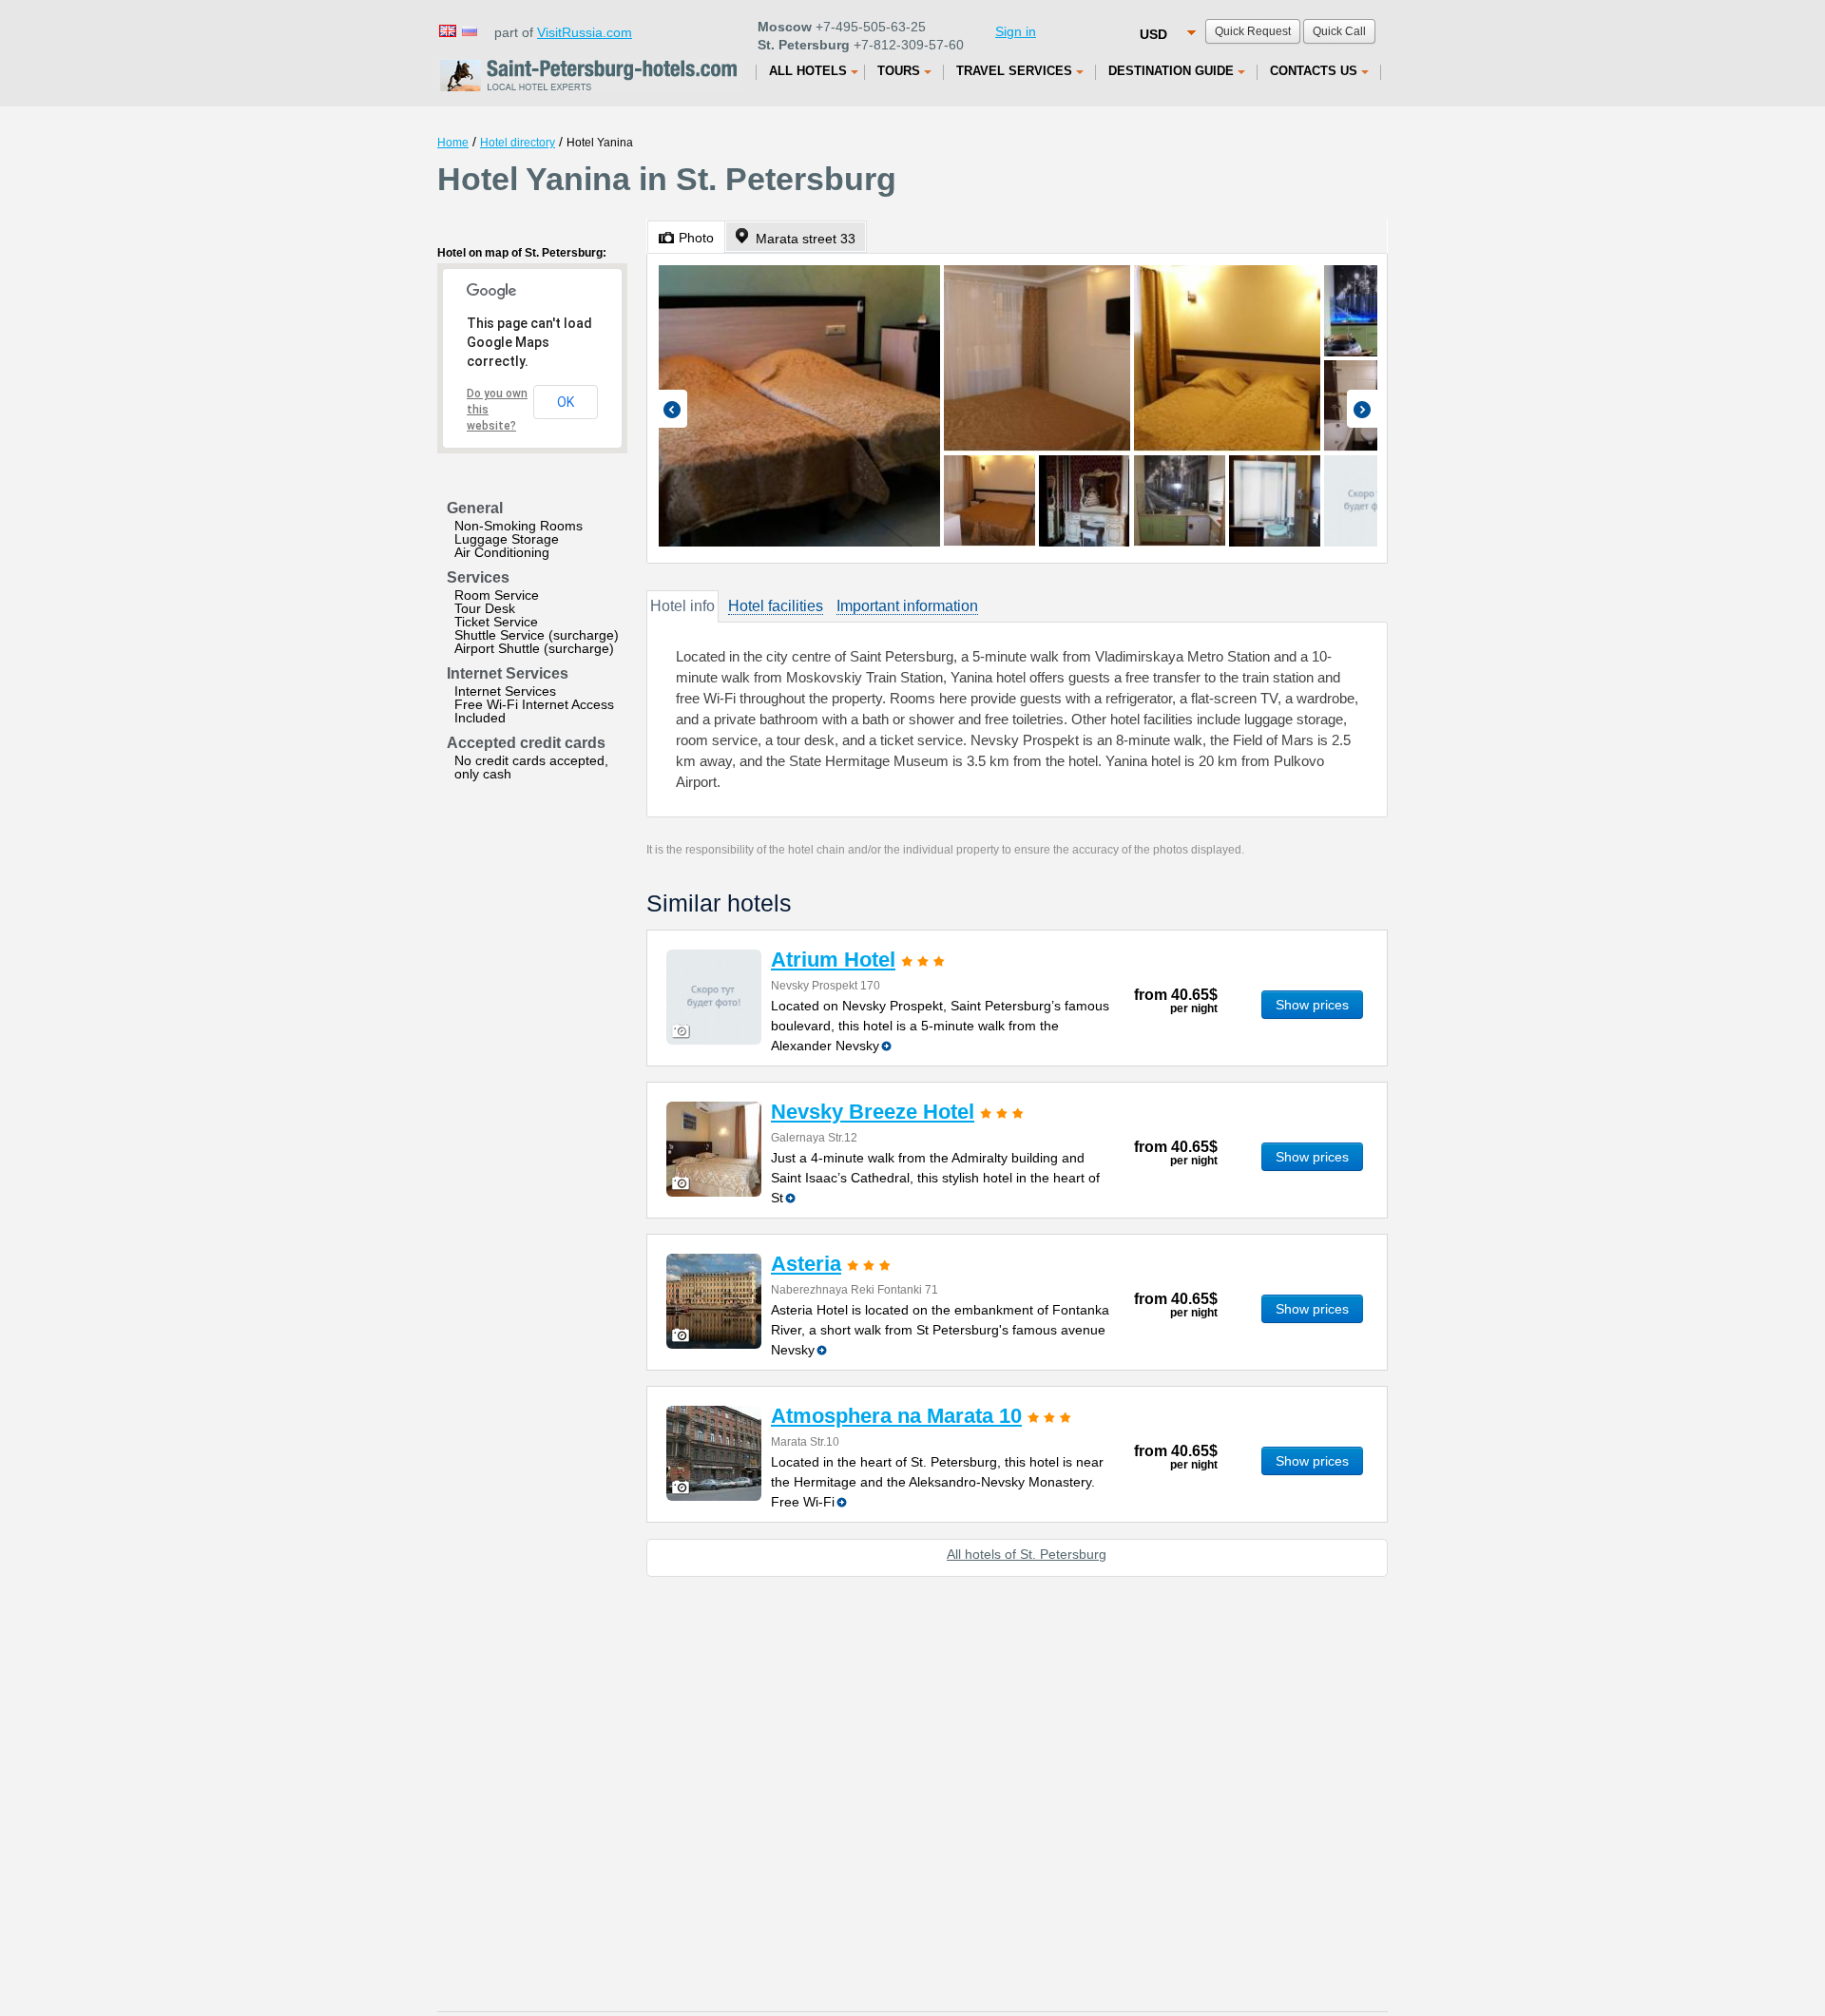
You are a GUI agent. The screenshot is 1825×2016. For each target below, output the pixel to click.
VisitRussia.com (585, 32)
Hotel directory (518, 143)
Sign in (1016, 31)
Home (453, 143)
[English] (447, 30)
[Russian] (469, 30)
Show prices (1312, 1005)
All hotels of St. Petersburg (1027, 1554)
